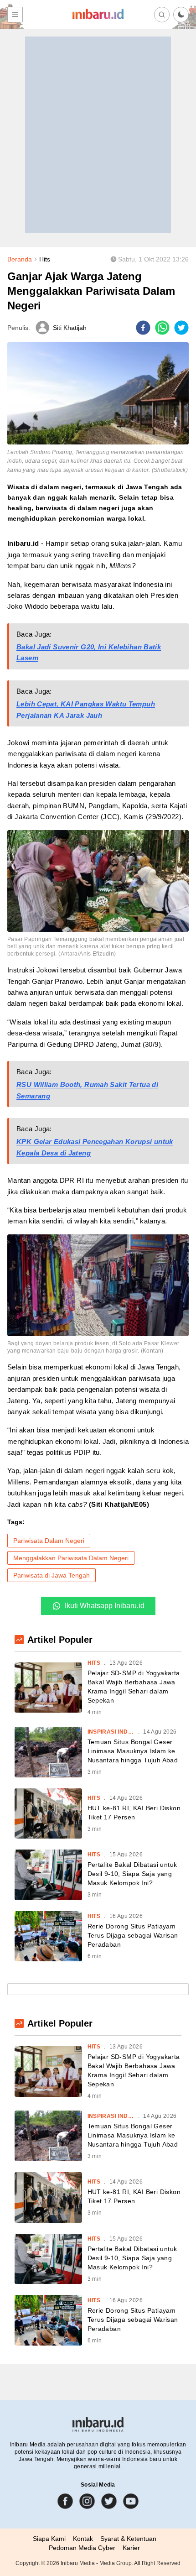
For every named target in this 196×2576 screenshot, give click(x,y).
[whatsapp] (162, 328)
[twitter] (181, 328)
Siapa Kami (49, 2539)
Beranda (20, 259)
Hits (45, 259)
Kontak (83, 2539)
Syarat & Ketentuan (128, 2539)
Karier (131, 2548)
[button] (181, 15)
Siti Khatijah (70, 328)
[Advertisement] (98, 135)
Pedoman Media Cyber (82, 2548)
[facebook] (143, 328)
